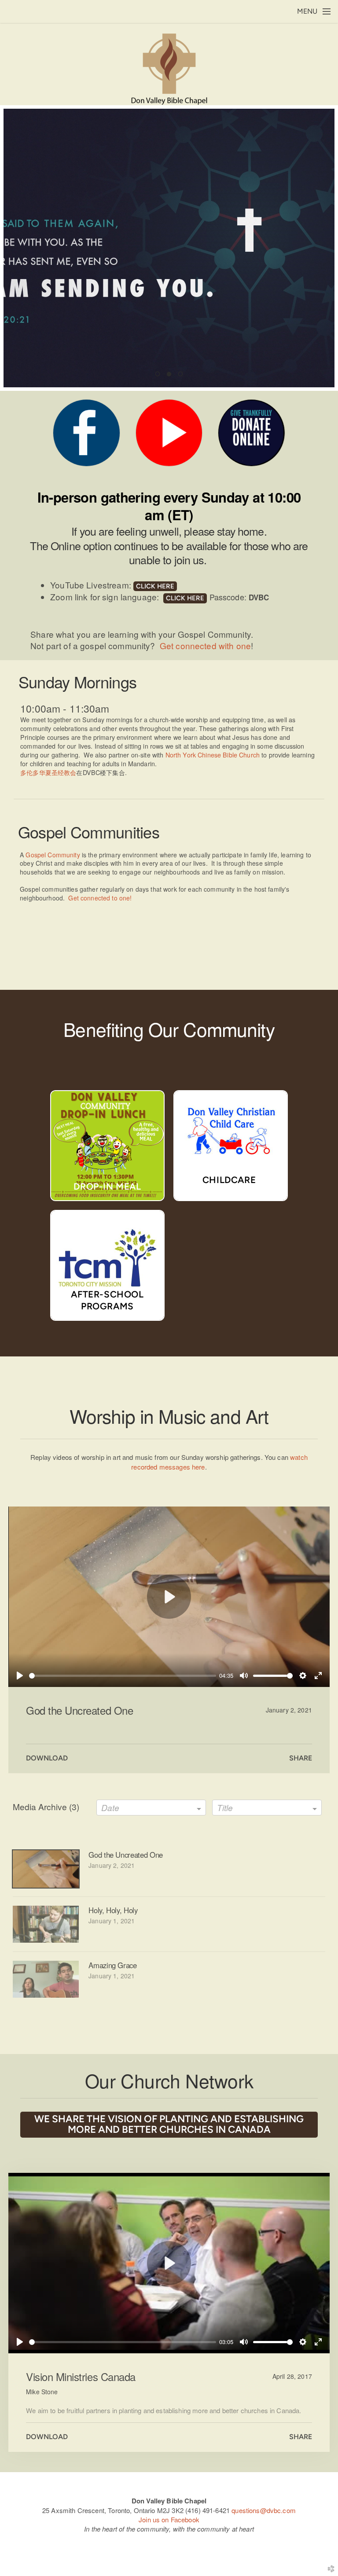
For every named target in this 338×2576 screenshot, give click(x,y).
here (198, 1467)
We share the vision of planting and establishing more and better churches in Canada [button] (169, 2124)
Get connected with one (205, 645)
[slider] (123, 1676)
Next (324, 248)
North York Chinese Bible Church (213, 755)
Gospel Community (53, 855)
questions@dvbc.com (264, 2510)
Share (301, 1758)
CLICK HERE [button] (155, 586)
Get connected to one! (100, 898)
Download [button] (47, 1758)
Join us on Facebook (169, 2519)
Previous (14, 248)
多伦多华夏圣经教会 (48, 772)
